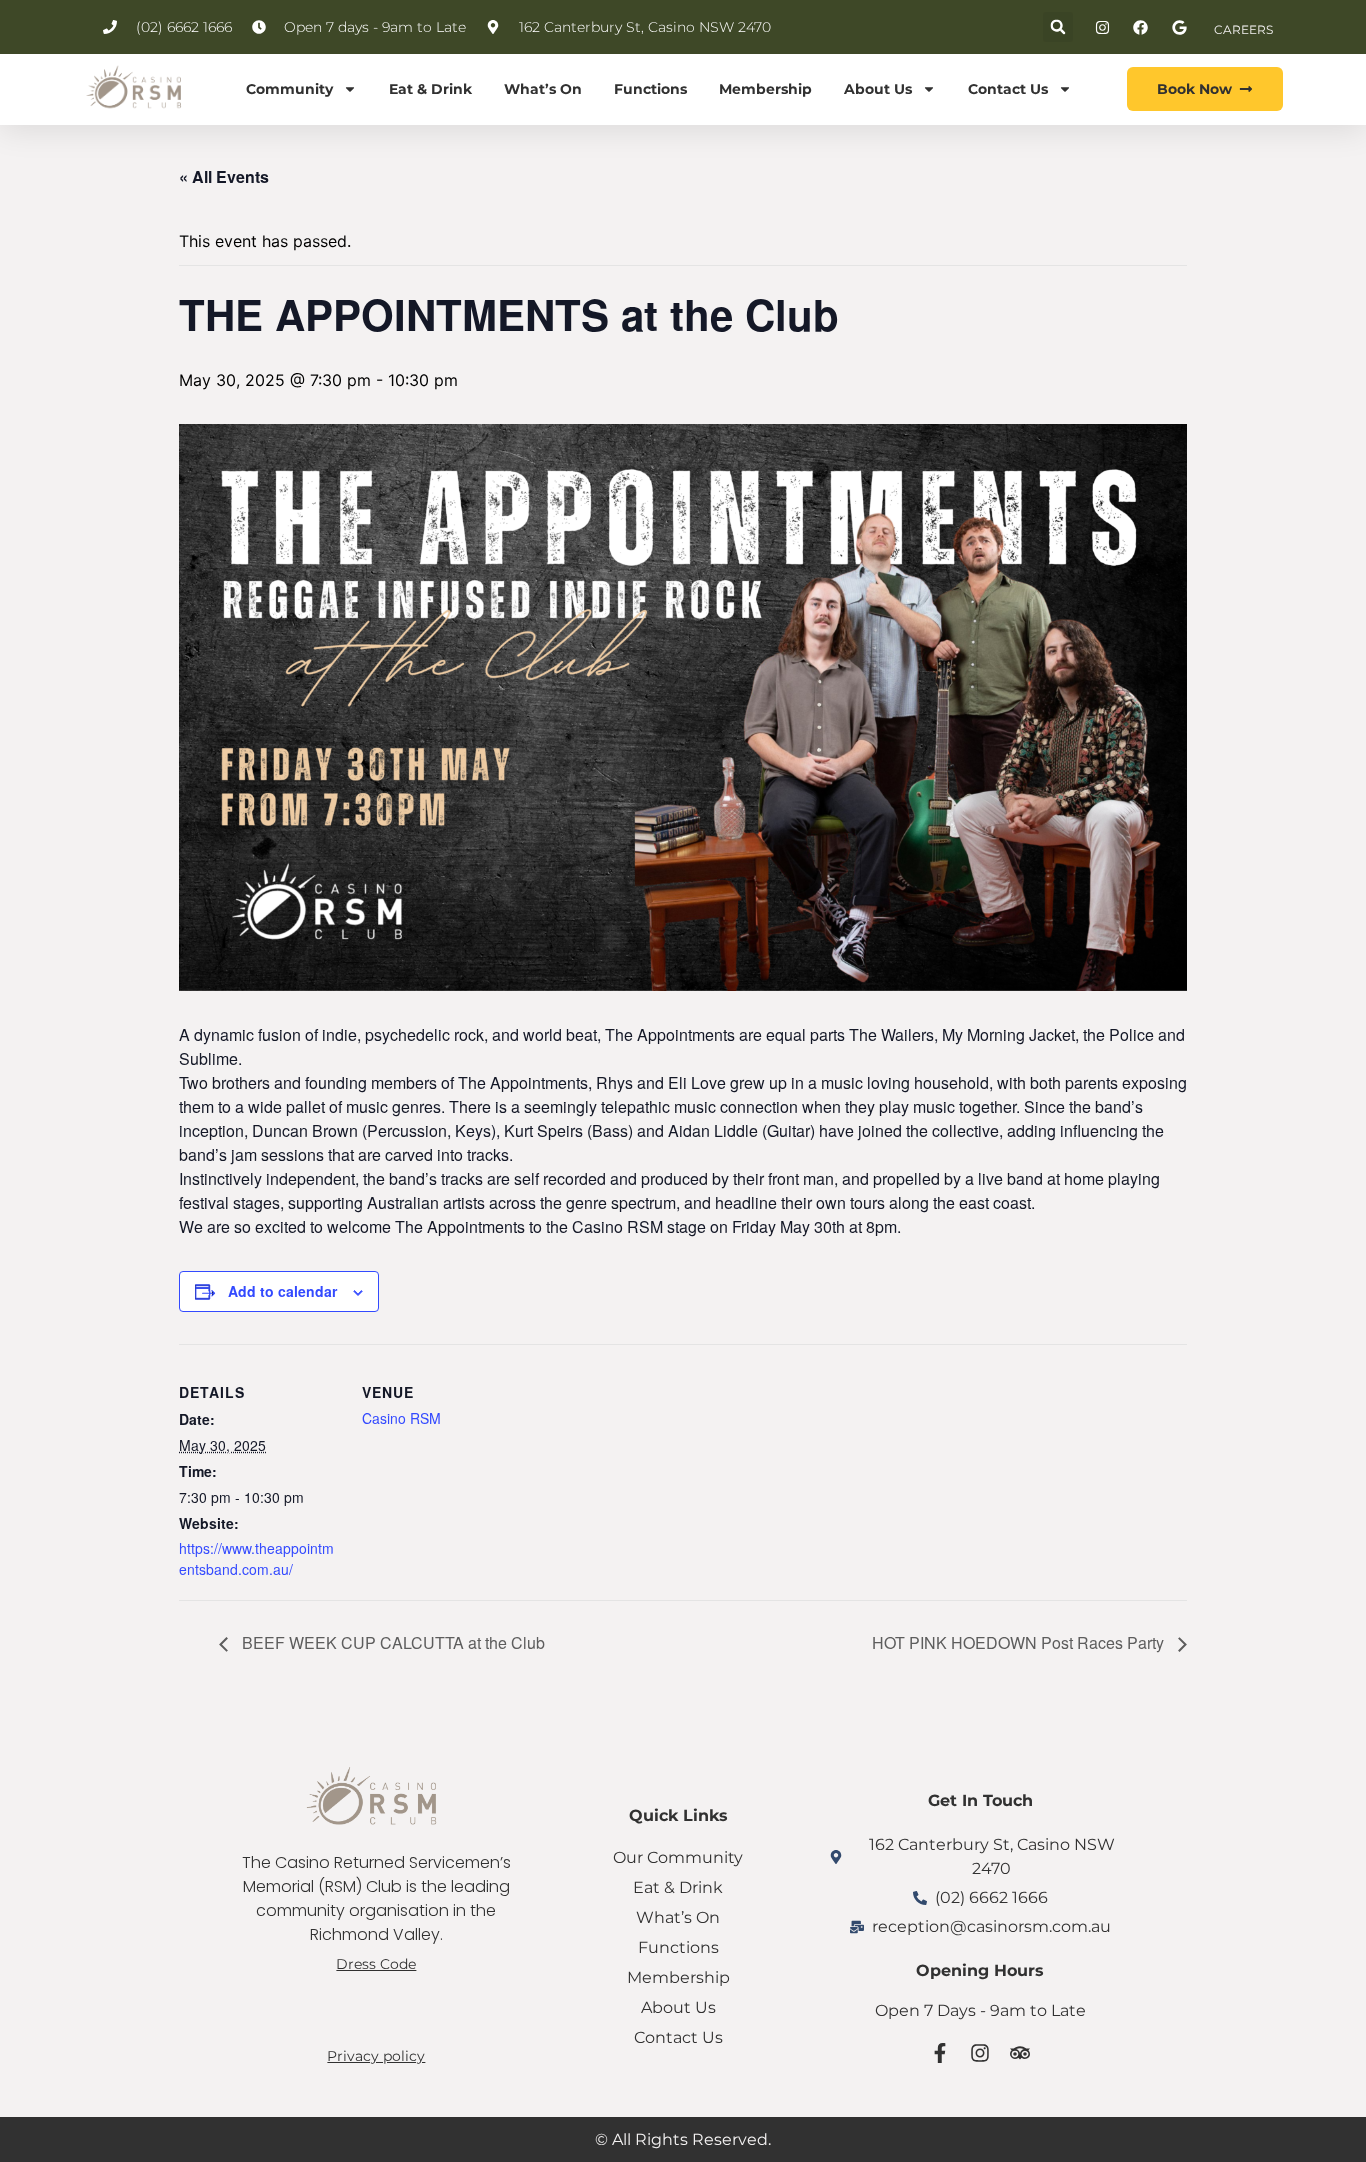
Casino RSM (401, 1418)
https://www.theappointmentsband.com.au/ (256, 1558)
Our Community (678, 1857)
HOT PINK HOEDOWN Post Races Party (1020, 1642)
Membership (765, 89)
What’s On (543, 89)
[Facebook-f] (940, 2053)
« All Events (224, 176)
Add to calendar (282, 1291)
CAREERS (1243, 29)
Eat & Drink (430, 89)
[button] (1058, 27)
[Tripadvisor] (1020, 2053)
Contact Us (1008, 89)
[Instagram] (980, 2053)
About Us (878, 89)
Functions (650, 89)
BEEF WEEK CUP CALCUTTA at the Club (391, 1642)
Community (289, 89)
